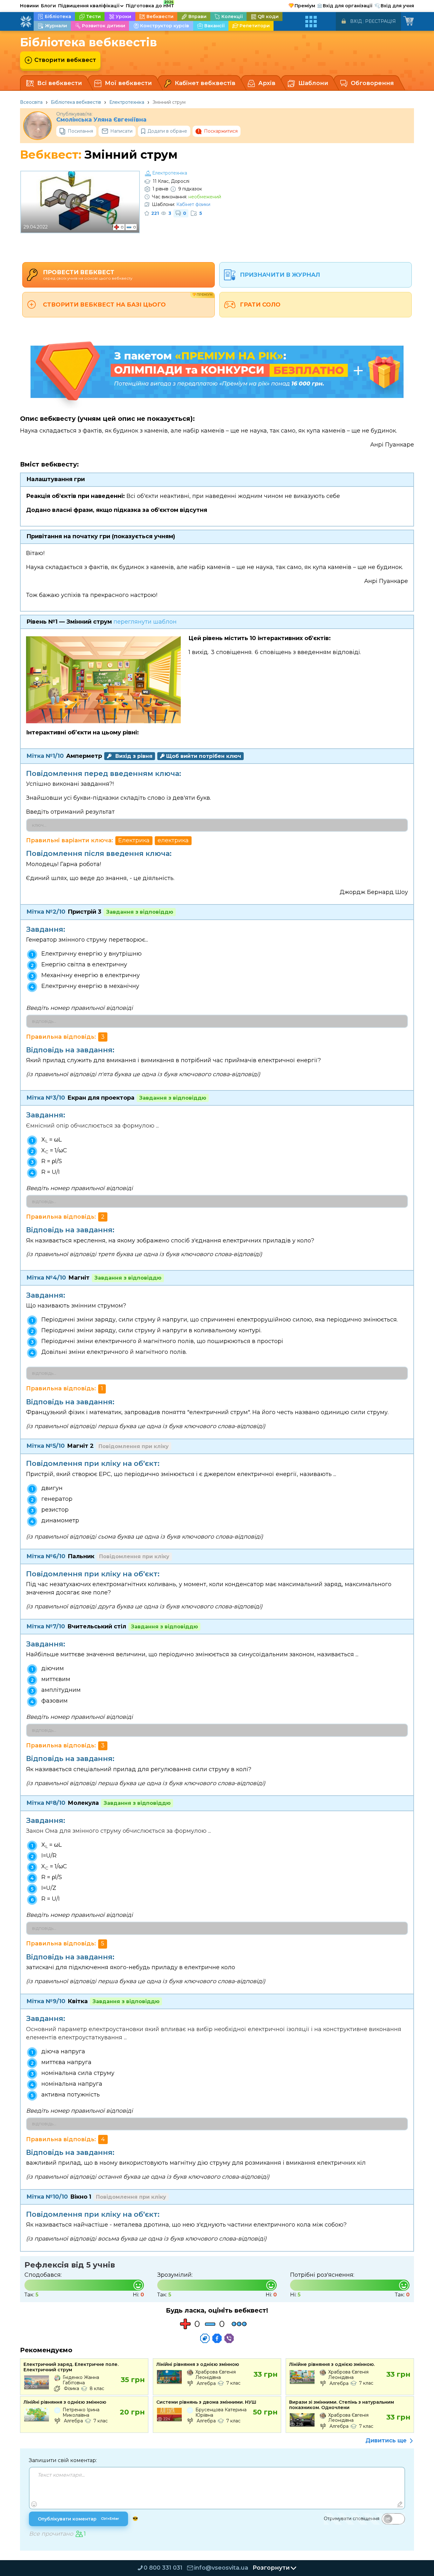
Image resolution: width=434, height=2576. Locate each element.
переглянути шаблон (145, 622)
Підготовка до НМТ (150, 5)
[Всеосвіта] (26, 22)
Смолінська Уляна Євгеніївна (101, 120)
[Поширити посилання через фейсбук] (217, 2338)
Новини (29, 6)
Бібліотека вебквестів (76, 102)
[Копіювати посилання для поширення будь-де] (205, 2338)
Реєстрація (380, 21)
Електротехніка (127, 102)
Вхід (356, 21)
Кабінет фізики (193, 204)
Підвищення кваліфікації (91, 6)
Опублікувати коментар (78, 2519)
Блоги (48, 6)
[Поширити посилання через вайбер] (229, 2338)
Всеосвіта (31, 102)
